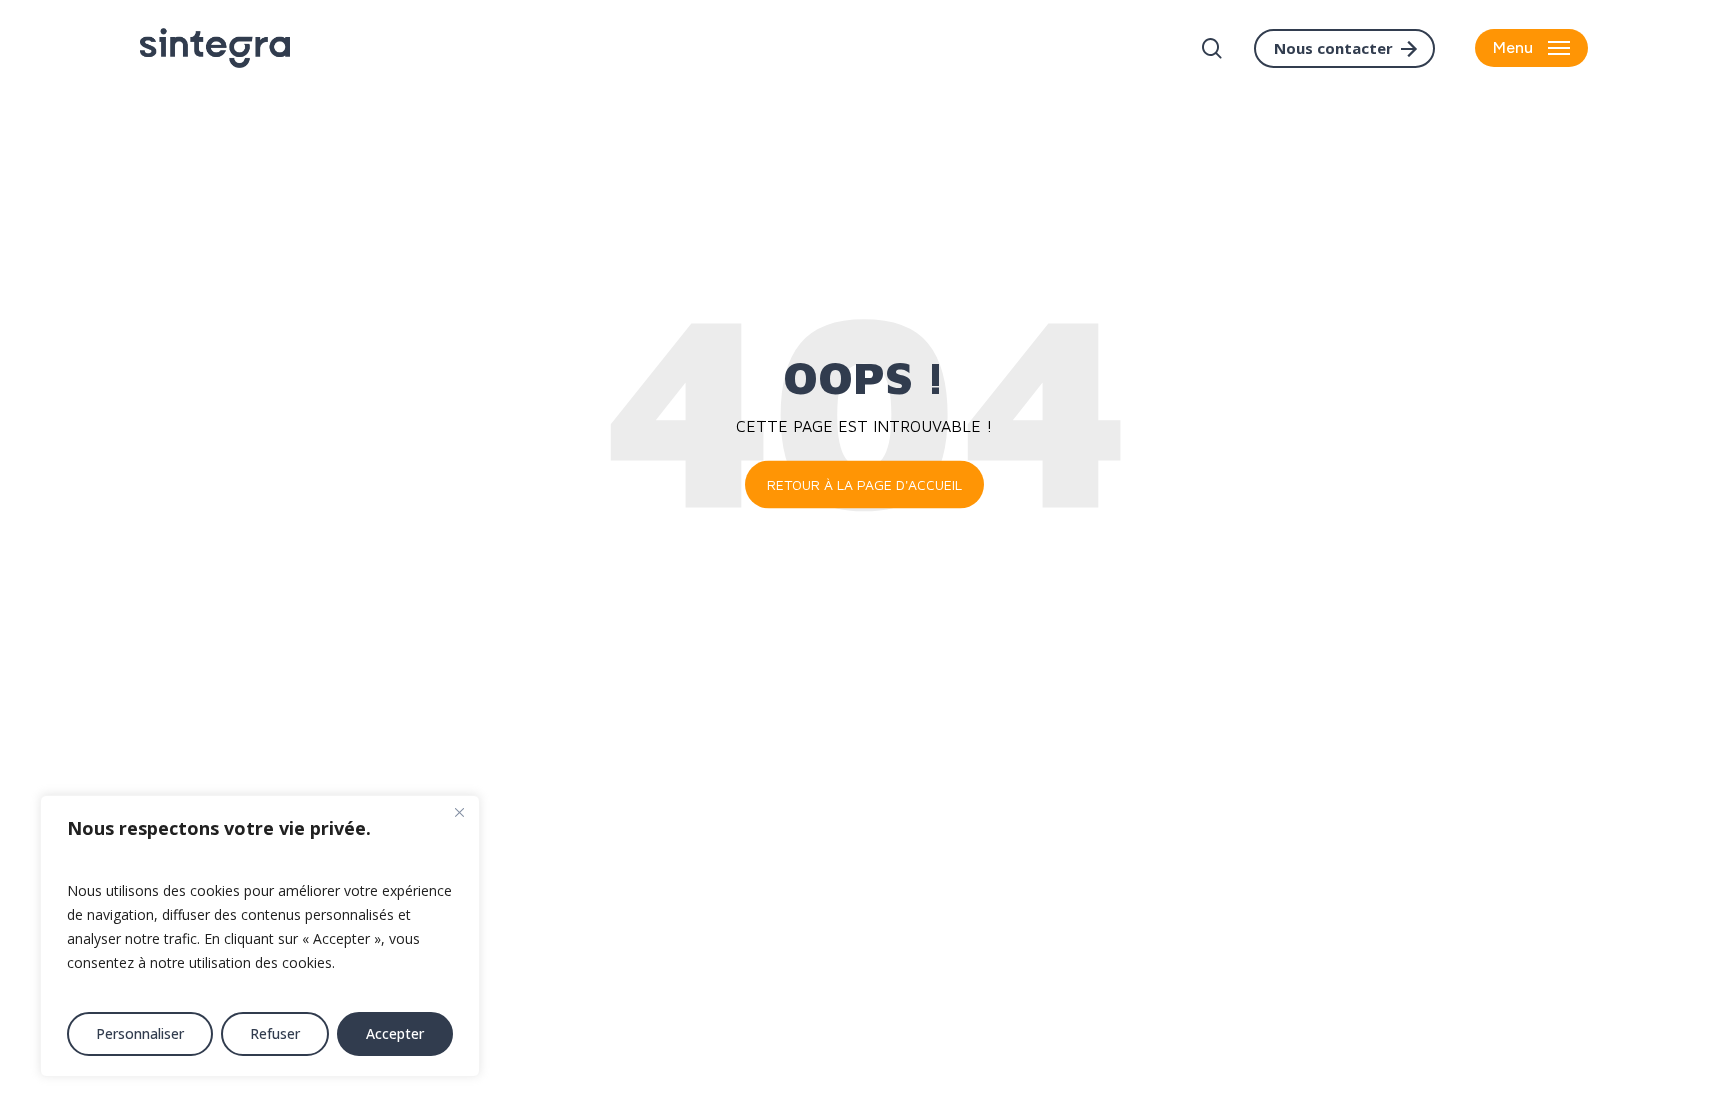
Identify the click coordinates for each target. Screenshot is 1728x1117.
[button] (1531, 48)
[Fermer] (459, 812)
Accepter (395, 1033)
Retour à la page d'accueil (864, 484)
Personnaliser (140, 1033)
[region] (260, 936)
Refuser (275, 1033)
